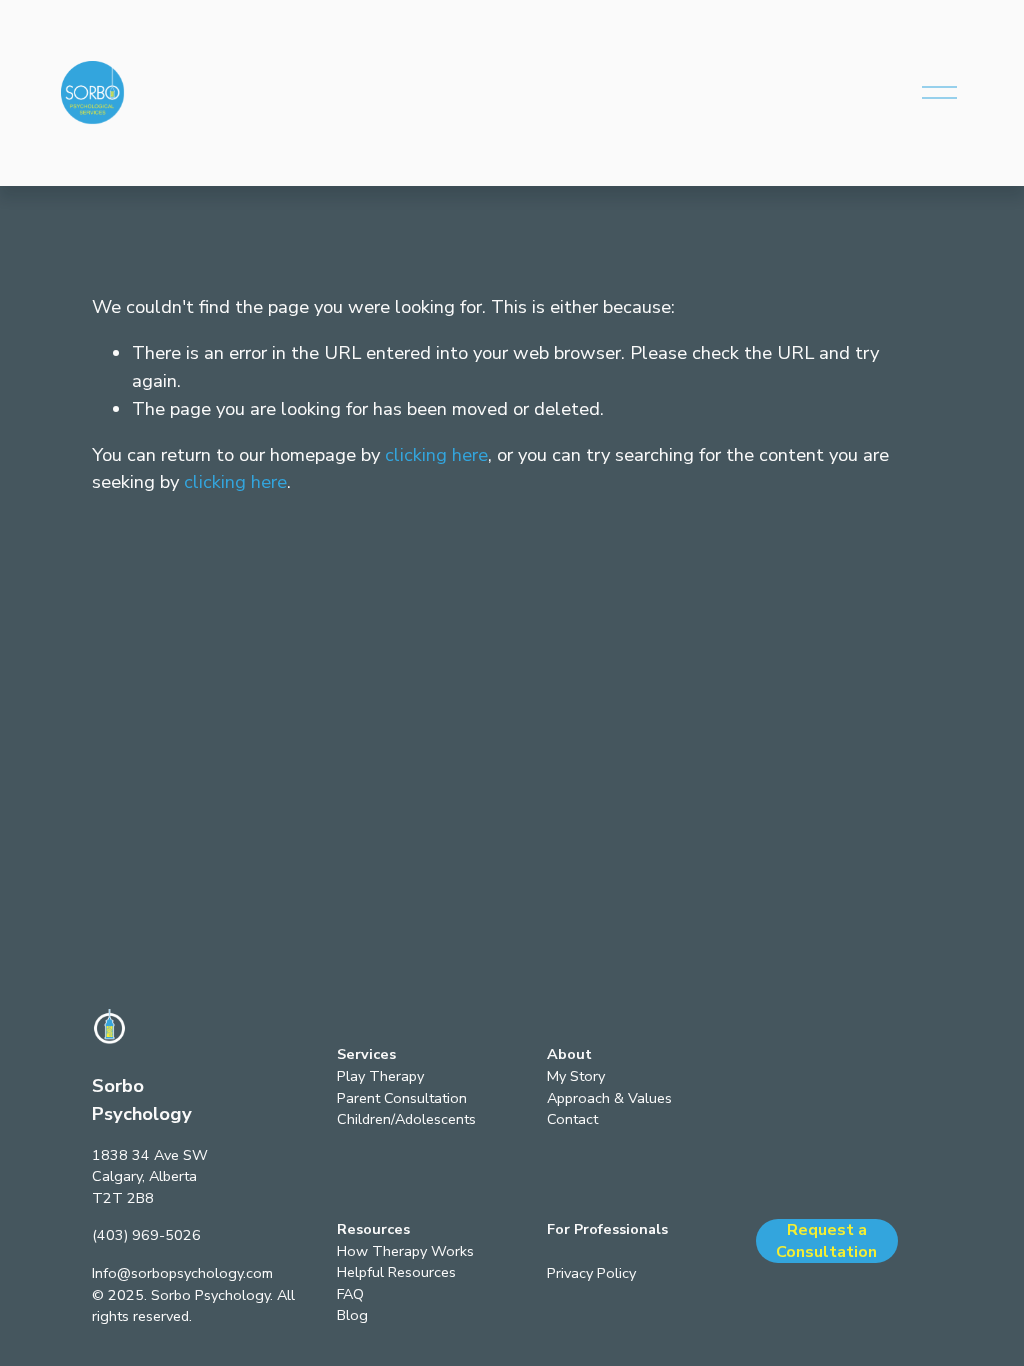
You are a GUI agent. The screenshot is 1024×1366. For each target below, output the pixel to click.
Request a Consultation (826, 1241)
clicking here (436, 455)
